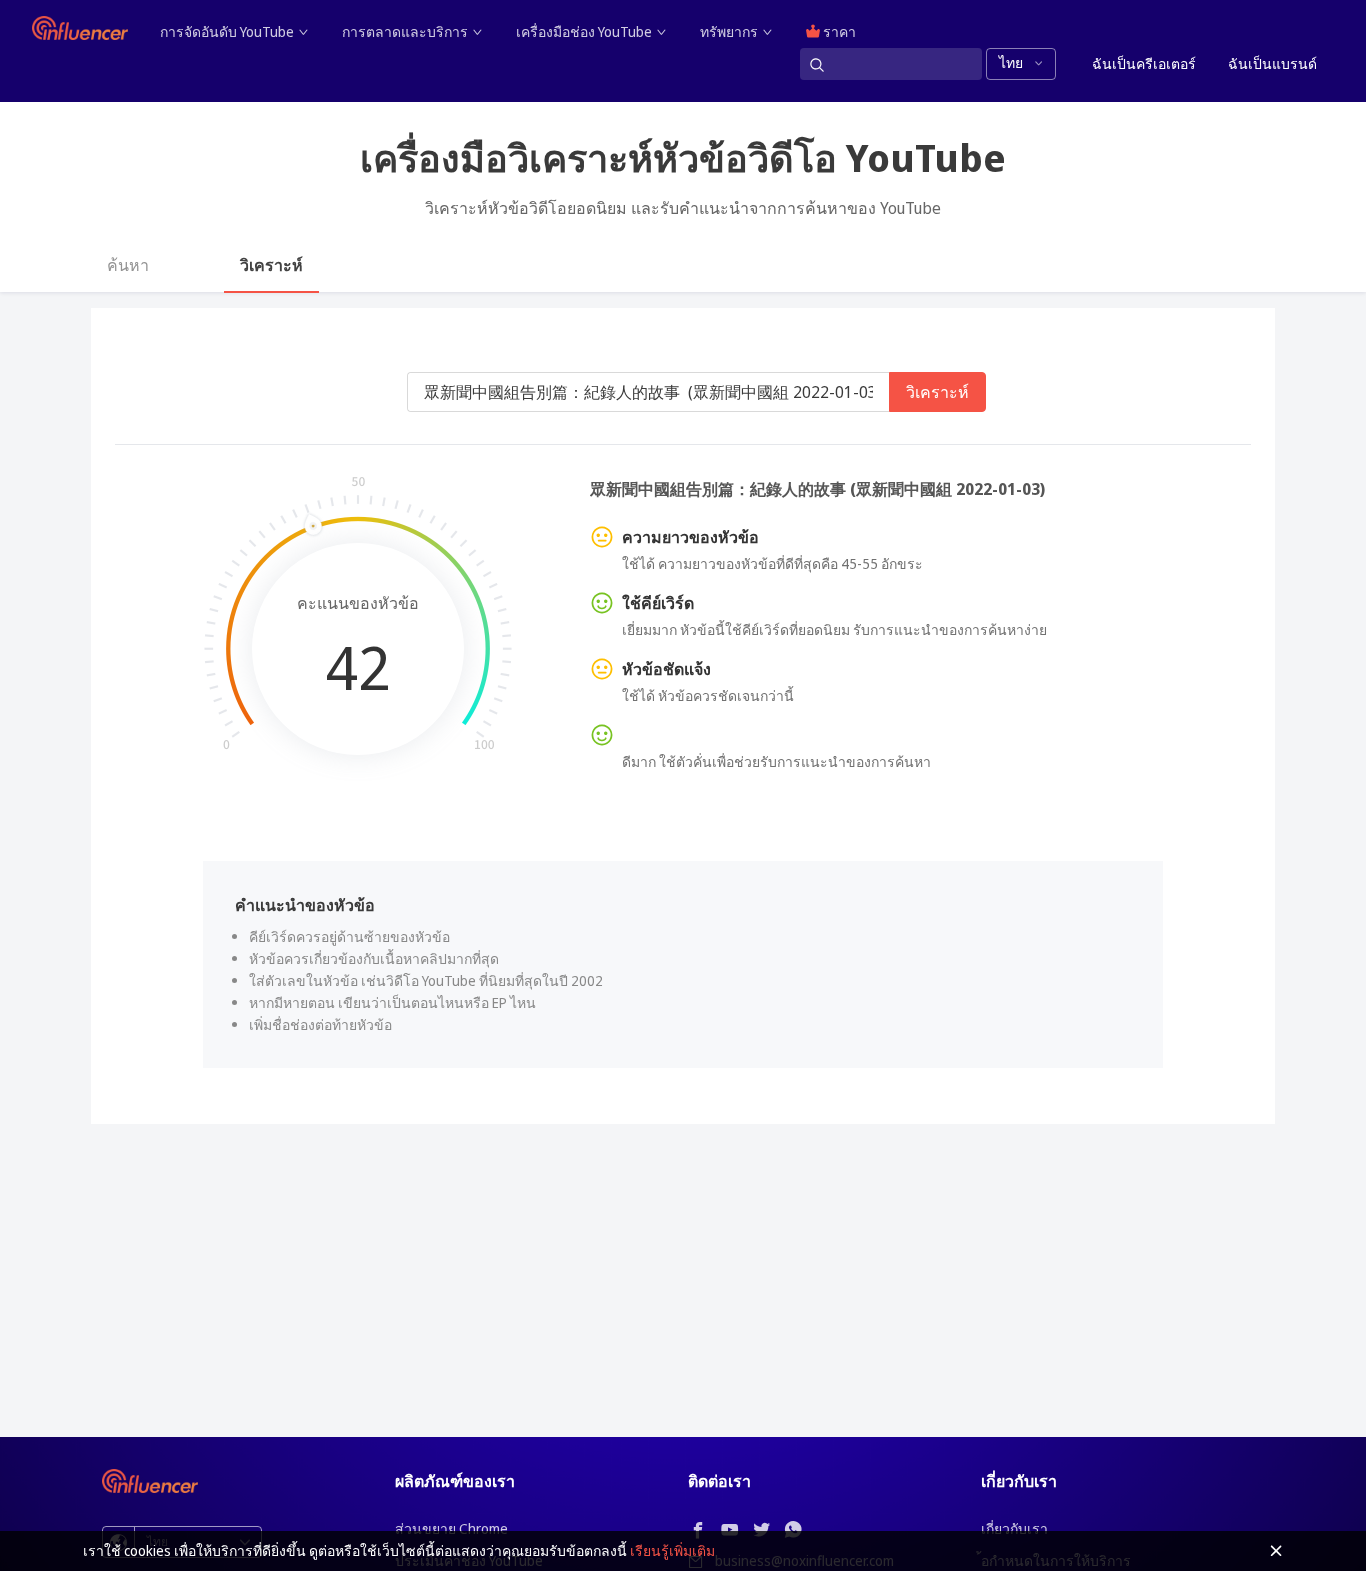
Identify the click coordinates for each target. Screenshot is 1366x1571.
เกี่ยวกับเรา (1014, 1528)
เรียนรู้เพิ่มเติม (672, 1550)
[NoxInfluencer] (80, 28)
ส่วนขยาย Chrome (451, 1528)
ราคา (838, 31)
